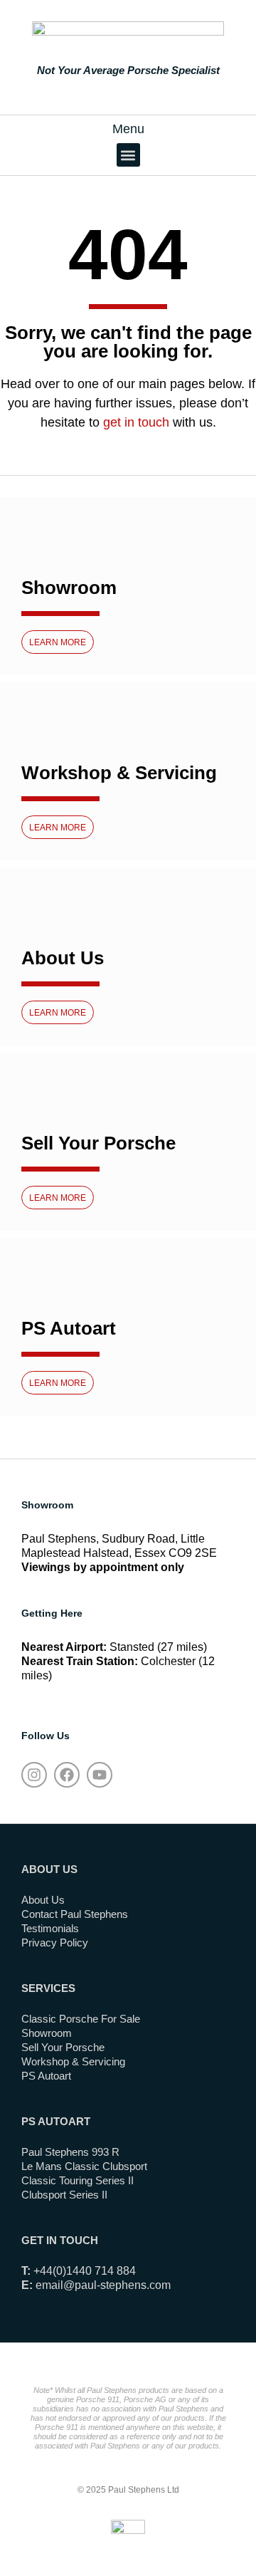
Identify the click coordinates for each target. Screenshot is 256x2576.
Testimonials (50, 1928)
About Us (63, 958)
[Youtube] (100, 1775)
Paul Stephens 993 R (70, 2152)
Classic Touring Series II (78, 2180)
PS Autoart (69, 1328)
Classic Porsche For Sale (81, 2019)
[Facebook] (67, 1775)
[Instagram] (34, 1775)
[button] (128, 155)
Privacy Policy (55, 1943)
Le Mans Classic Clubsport (84, 2166)
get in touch (136, 422)
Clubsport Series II (64, 2195)
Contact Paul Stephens (75, 1914)
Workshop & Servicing (119, 773)
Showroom (69, 588)
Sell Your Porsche (98, 1143)
